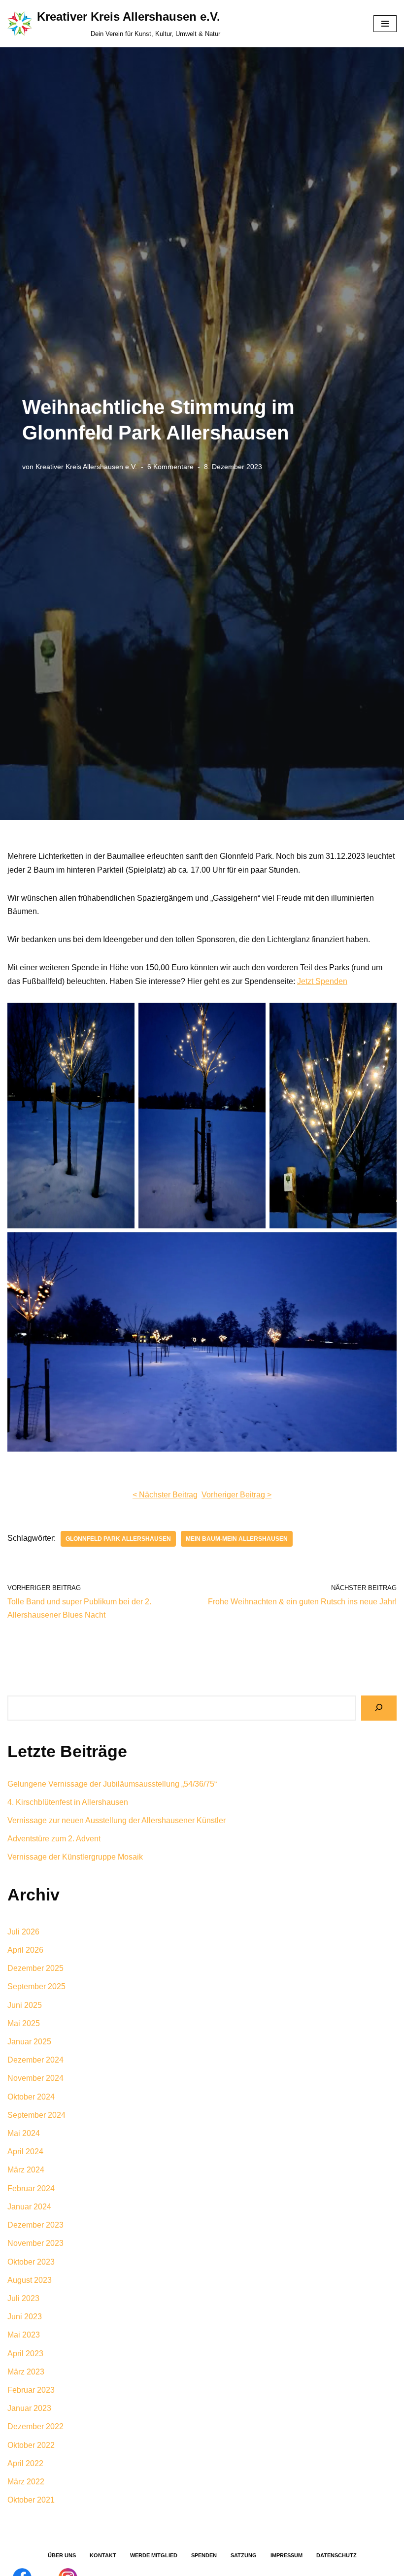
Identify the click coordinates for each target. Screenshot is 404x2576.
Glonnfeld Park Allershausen (118, 1539)
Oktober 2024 (31, 2097)
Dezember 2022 (35, 2426)
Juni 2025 (25, 2005)
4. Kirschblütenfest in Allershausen (68, 1802)
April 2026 (25, 1950)
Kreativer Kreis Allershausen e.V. (86, 467)
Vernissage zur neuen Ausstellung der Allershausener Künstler (117, 1820)
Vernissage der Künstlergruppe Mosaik (75, 1857)
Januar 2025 (29, 2042)
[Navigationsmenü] (385, 24)
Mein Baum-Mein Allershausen (237, 1539)
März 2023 (26, 2372)
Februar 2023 (31, 2390)
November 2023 (35, 2243)
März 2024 (26, 2170)
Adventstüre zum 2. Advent (54, 1839)
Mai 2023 (24, 2335)
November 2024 (35, 2078)
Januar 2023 (29, 2408)
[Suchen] (379, 1708)
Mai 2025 (24, 2023)
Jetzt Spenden (322, 981)
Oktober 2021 (31, 2500)
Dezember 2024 (35, 2060)
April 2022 (25, 2463)
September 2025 (36, 1986)
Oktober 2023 (31, 2262)
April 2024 (25, 2152)
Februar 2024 (31, 2188)
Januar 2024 (29, 2207)
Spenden (204, 2555)
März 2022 (26, 2482)
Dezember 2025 (35, 1968)
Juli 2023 (23, 2298)
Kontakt (103, 2555)
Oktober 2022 (31, 2445)
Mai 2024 (24, 2133)
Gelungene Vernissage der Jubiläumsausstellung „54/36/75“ (112, 1784)
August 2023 (30, 2280)
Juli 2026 (23, 1932)
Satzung (244, 2555)
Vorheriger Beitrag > (236, 1495)
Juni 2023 (25, 2317)
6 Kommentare (170, 467)
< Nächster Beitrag (165, 1495)
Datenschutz (337, 2555)
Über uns (62, 2555)
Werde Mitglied (154, 2555)
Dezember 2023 (35, 2225)
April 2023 (25, 2354)
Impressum (286, 2555)
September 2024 (36, 2115)
